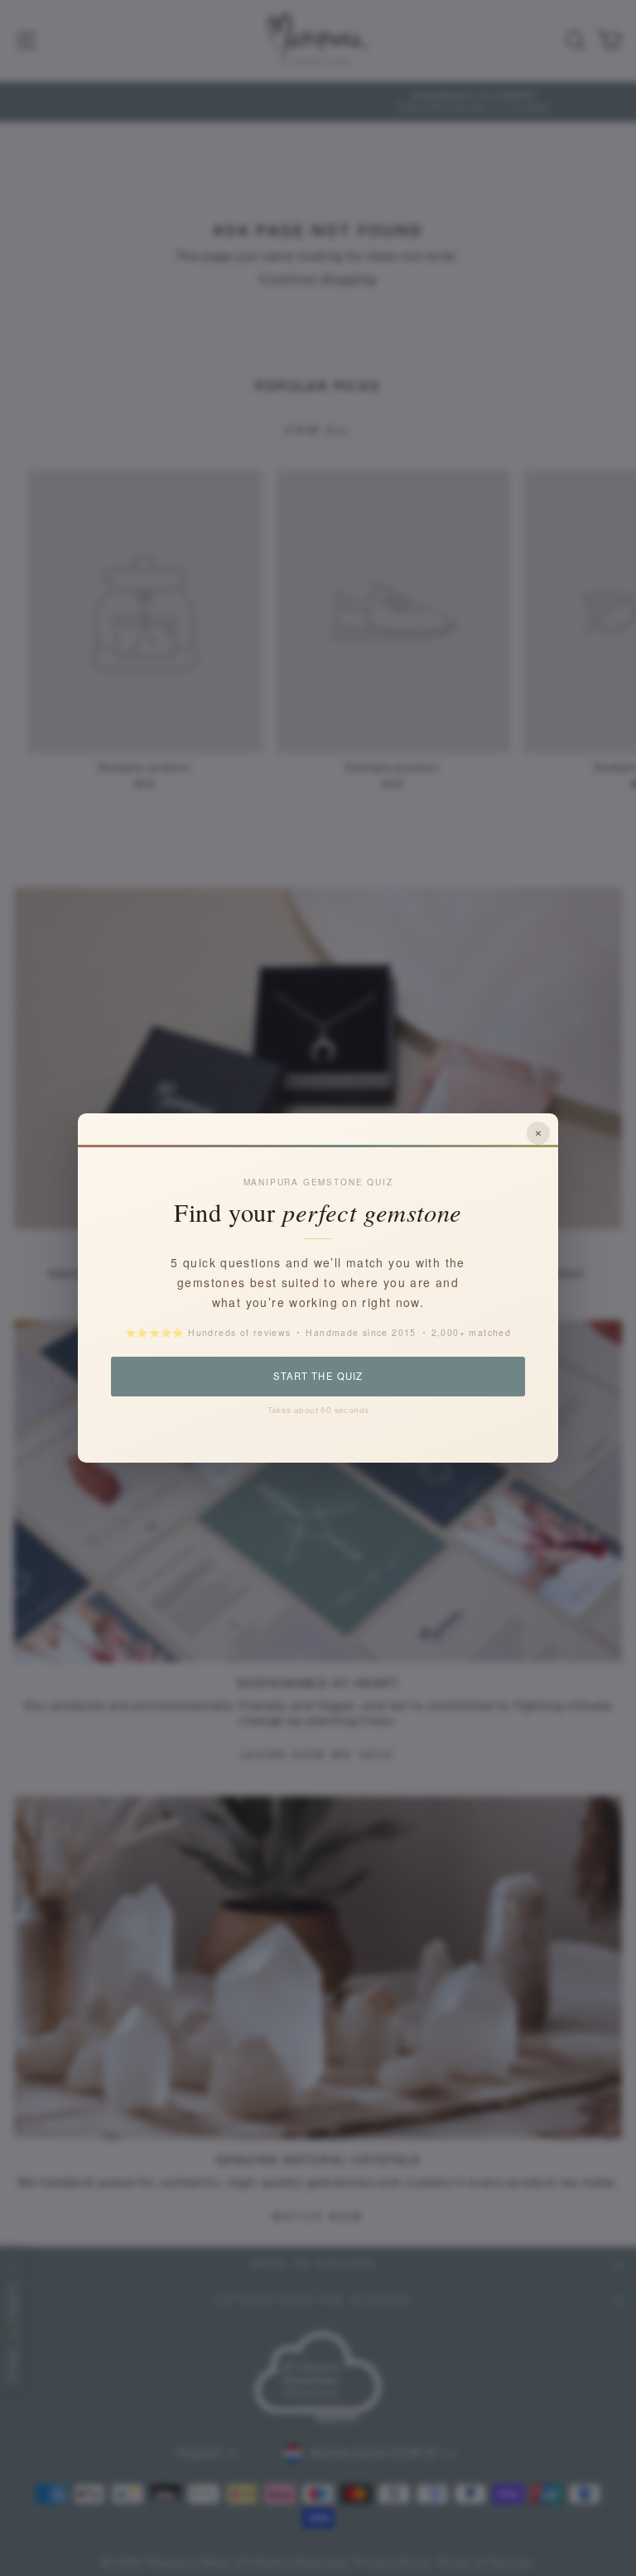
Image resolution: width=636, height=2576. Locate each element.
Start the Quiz (318, 1376)
